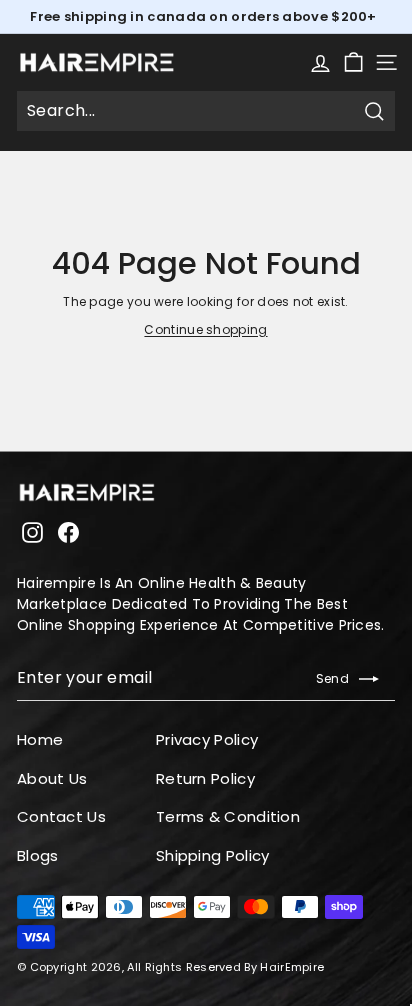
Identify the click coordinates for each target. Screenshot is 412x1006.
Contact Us (61, 816)
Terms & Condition (228, 816)
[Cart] (353, 62)
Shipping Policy (213, 855)
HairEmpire (292, 967)
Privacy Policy (207, 739)
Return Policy (205, 778)
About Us (52, 778)
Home (40, 739)
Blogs (38, 855)
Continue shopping (205, 329)
